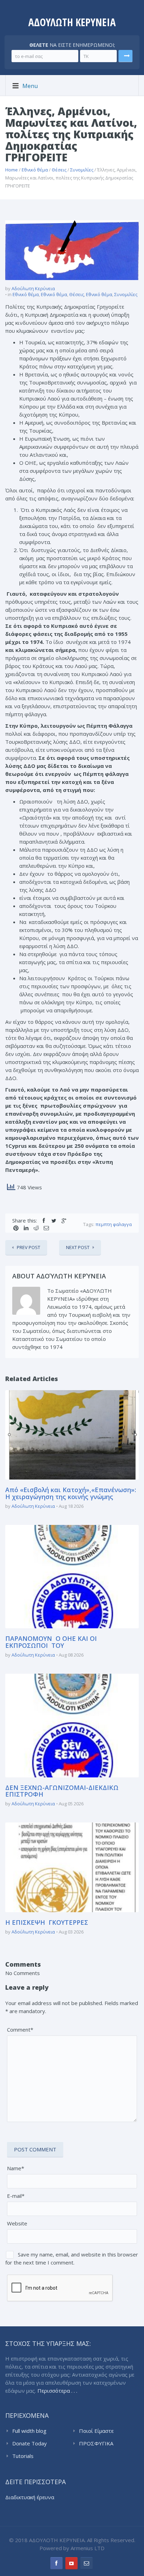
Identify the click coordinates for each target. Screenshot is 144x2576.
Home (12, 170)
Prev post (28, 1247)
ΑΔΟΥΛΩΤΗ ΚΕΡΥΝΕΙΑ (72, 22)
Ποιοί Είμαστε (96, 2431)
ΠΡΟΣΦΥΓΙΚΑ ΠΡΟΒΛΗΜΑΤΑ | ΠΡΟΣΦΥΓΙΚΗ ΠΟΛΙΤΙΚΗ (100, 2444)
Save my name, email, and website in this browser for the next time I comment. (72, 2258)
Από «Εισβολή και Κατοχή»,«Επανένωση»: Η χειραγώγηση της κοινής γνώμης (71, 1493)
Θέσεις (59, 170)
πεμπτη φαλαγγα (114, 1224)
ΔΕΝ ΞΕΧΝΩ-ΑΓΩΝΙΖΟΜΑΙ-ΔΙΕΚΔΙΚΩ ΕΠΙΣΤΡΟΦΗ (62, 1791)
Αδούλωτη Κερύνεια (33, 288)
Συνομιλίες (82, 170)
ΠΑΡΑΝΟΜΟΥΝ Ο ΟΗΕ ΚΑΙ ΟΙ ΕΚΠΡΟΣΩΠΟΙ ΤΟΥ (51, 1642)
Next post (78, 1247)
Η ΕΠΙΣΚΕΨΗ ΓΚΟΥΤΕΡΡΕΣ (47, 1922)
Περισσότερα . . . (57, 2391)
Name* (16, 2168)
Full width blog (29, 2431)
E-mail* (16, 2196)
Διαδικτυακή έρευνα (30, 2497)
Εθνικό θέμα (35, 170)
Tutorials (23, 2456)
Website (17, 2223)
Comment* (20, 2030)
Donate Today (30, 2443)
